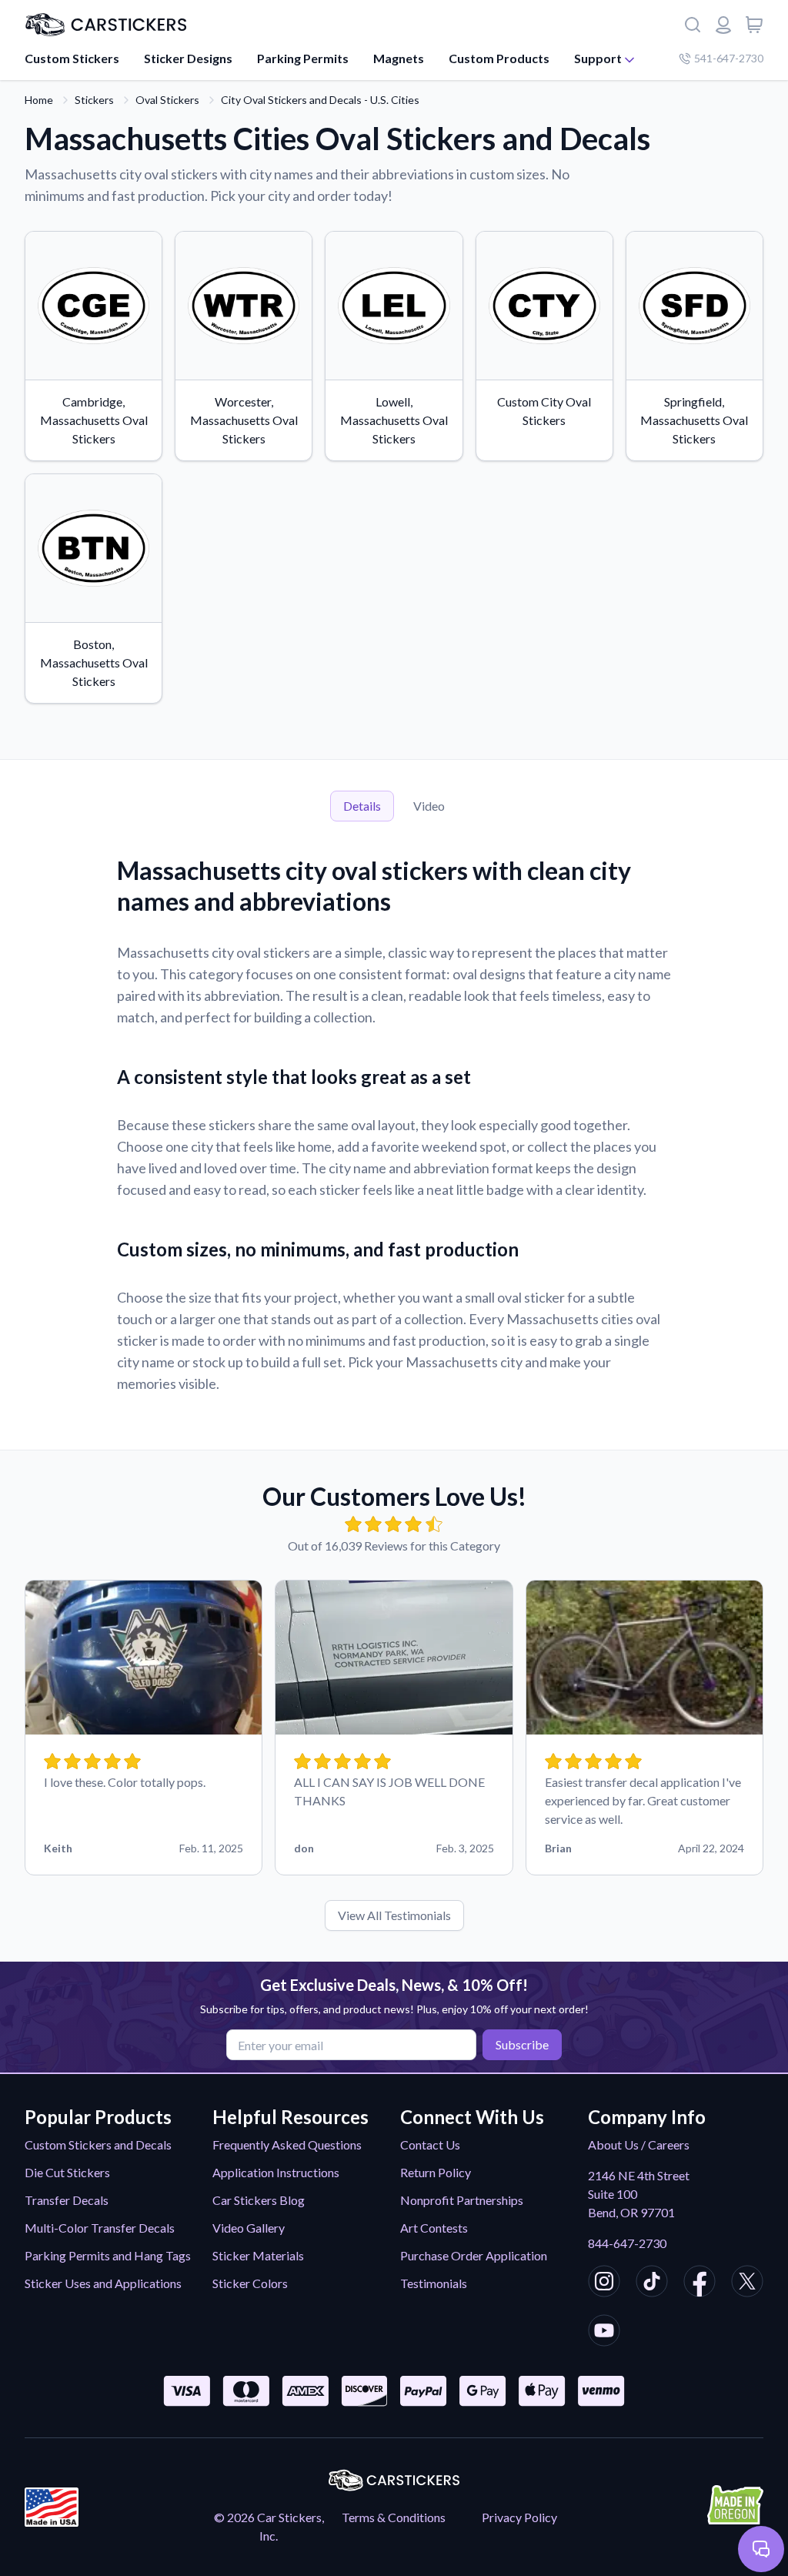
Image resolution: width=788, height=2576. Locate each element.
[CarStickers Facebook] (700, 2283)
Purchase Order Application (474, 2255)
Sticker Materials (258, 2255)
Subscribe (522, 2044)
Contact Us (430, 2144)
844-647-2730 (627, 2243)
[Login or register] (723, 25)
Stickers (94, 100)
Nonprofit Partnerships (462, 2200)
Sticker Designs (188, 58)
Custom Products (499, 58)
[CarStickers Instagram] (604, 2283)
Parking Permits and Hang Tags (108, 2255)
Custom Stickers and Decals (98, 2144)
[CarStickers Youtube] (604, 2333)
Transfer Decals (67, 2200)
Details (362, 806)
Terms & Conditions (394, 2517)
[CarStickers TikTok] (652, 2283)
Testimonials (434, 2283)
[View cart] (754, 25)
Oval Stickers (167, 100)
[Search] (693, 25)
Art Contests (434, 2228)
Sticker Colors (250, 2283)
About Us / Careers (639, 2144)
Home (39, 100)
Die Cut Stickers (67, 2172)
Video (429, 806)
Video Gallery (249, 2228)
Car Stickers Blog (259, 2200)
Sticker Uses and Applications (103, 2283)
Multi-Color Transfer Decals (100, 2228)
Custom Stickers (72, 58)
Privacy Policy (519, 2517)
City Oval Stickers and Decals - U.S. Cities (320, 100)
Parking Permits (303, 58)
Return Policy (436, 2172)
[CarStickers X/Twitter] (747, 2283)
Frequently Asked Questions (287, 2144)
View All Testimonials (394, 1915)
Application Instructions (276, 2172)
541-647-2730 (729, 58)
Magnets (399, 58)
